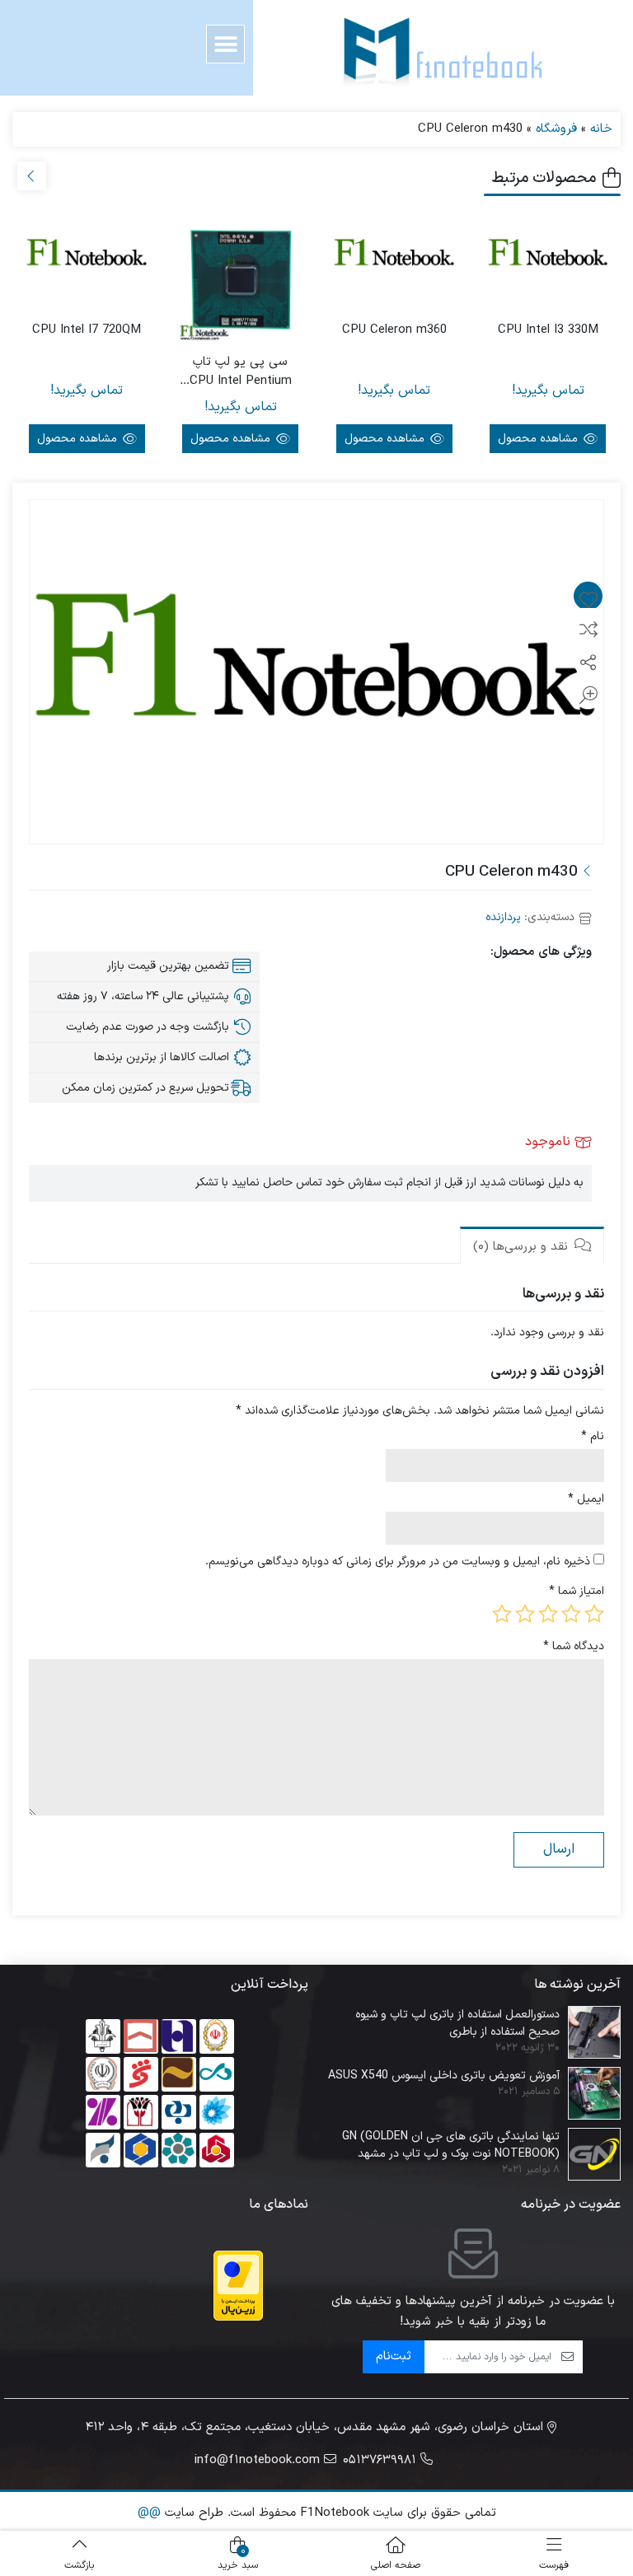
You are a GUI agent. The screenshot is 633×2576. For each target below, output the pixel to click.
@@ (149, 2513)
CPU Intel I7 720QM (87, 330)
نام (593, 1436)
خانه (601, 129)
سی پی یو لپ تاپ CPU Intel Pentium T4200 (241, 372)
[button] (225, 44)
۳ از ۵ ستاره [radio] (548, 1614)
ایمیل (586, 1499)
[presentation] (32, 176)
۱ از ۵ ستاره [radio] (594, 1614)
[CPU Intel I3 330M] (549, 256)
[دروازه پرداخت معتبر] (238, 2286)
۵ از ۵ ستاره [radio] (502, 1614)
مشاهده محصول (539, 439)
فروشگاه (556, 129)
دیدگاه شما (574, 1646)
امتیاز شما (577, 1591)
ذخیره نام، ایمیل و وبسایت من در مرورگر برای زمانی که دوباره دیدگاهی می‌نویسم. (398, 1561)
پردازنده (503, 917)
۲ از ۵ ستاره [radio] (571, 1614)
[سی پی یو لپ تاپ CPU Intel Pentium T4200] (241, 281)
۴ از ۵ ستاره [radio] (525, 1614)
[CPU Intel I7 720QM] (87, 256)
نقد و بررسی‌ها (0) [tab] (523, 1247)
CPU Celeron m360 (394, 330)
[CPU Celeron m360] (394, 256)
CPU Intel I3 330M (548, 330)
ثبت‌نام (394, 2356)
